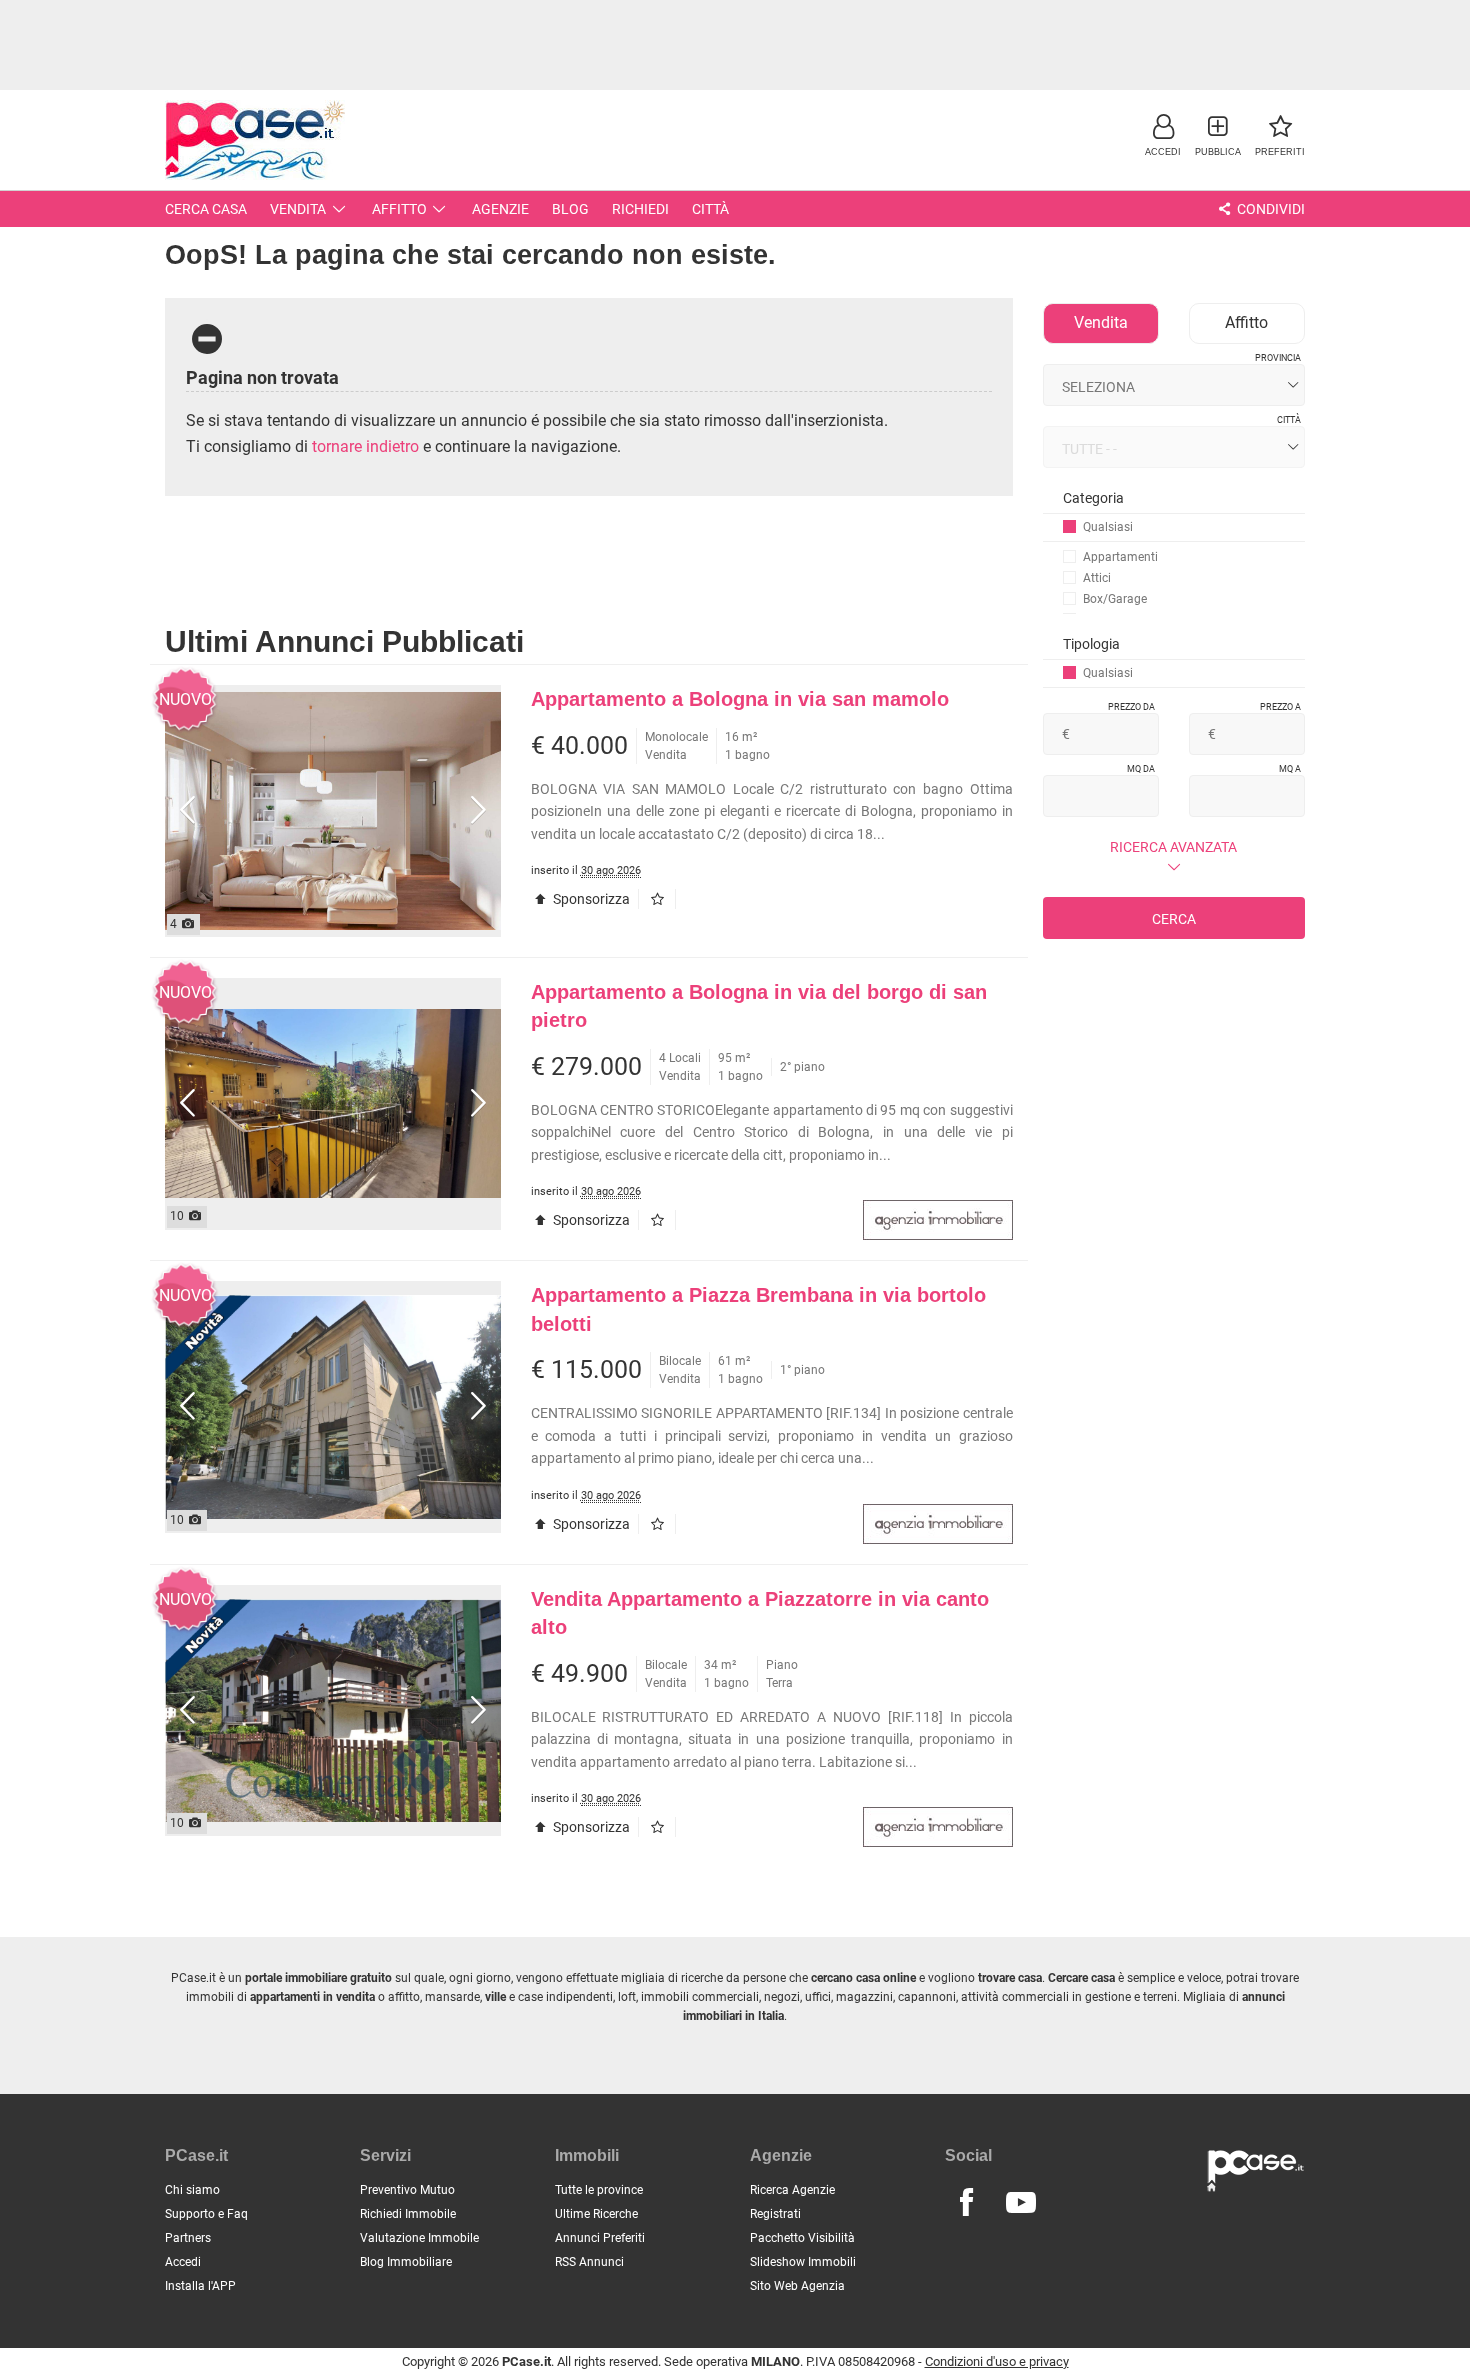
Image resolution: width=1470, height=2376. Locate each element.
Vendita (298, 209)
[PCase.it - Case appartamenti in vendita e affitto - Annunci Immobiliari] (255, 137)
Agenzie (500, 209)
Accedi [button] (183, 2262)
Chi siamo (192, 2190)
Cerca (1174, 919)
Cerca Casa (206, 209)
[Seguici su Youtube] (1021, 2203)
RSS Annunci (589, 2262)
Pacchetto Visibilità (802, 2238)
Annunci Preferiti (600, 2238)
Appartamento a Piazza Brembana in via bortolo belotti (758, 1309)
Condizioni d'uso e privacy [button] (997, 2361)
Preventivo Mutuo (407, 2190)
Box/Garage (1115, 599)
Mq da (1141, 769)
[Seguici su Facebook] (966, 2203)
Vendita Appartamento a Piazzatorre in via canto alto (760, 1613)
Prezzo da (1131, 707)
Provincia (1278, 358)
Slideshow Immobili (803, 2262)
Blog (570, 209)
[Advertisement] (735, 45)
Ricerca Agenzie (792, 2190)
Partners (188, 2238)
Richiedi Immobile (408, 2214)
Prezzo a (1280, 707)
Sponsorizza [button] (590, 899)
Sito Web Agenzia (797, 2286)
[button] (1163, 134)
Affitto (399, 209)
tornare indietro (365, 446)
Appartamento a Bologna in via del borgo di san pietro (759, 1006)
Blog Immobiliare (406, 2262)
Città (710, 209)
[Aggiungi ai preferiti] (661, 899)
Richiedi (640, 209)
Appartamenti (1120, 557)
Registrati (775, 2214)
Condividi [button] (1269, 209)
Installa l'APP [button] (200, 2286)
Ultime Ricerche (596, 2214)
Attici (1097, 578)
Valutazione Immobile (419, 2238)
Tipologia (1091, 644)
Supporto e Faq (206, 2214)
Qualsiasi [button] (1108, 527)
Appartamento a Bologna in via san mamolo (740, 699)
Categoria (1093, 498)
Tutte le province (599, 2190)
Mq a (1290, 769)
